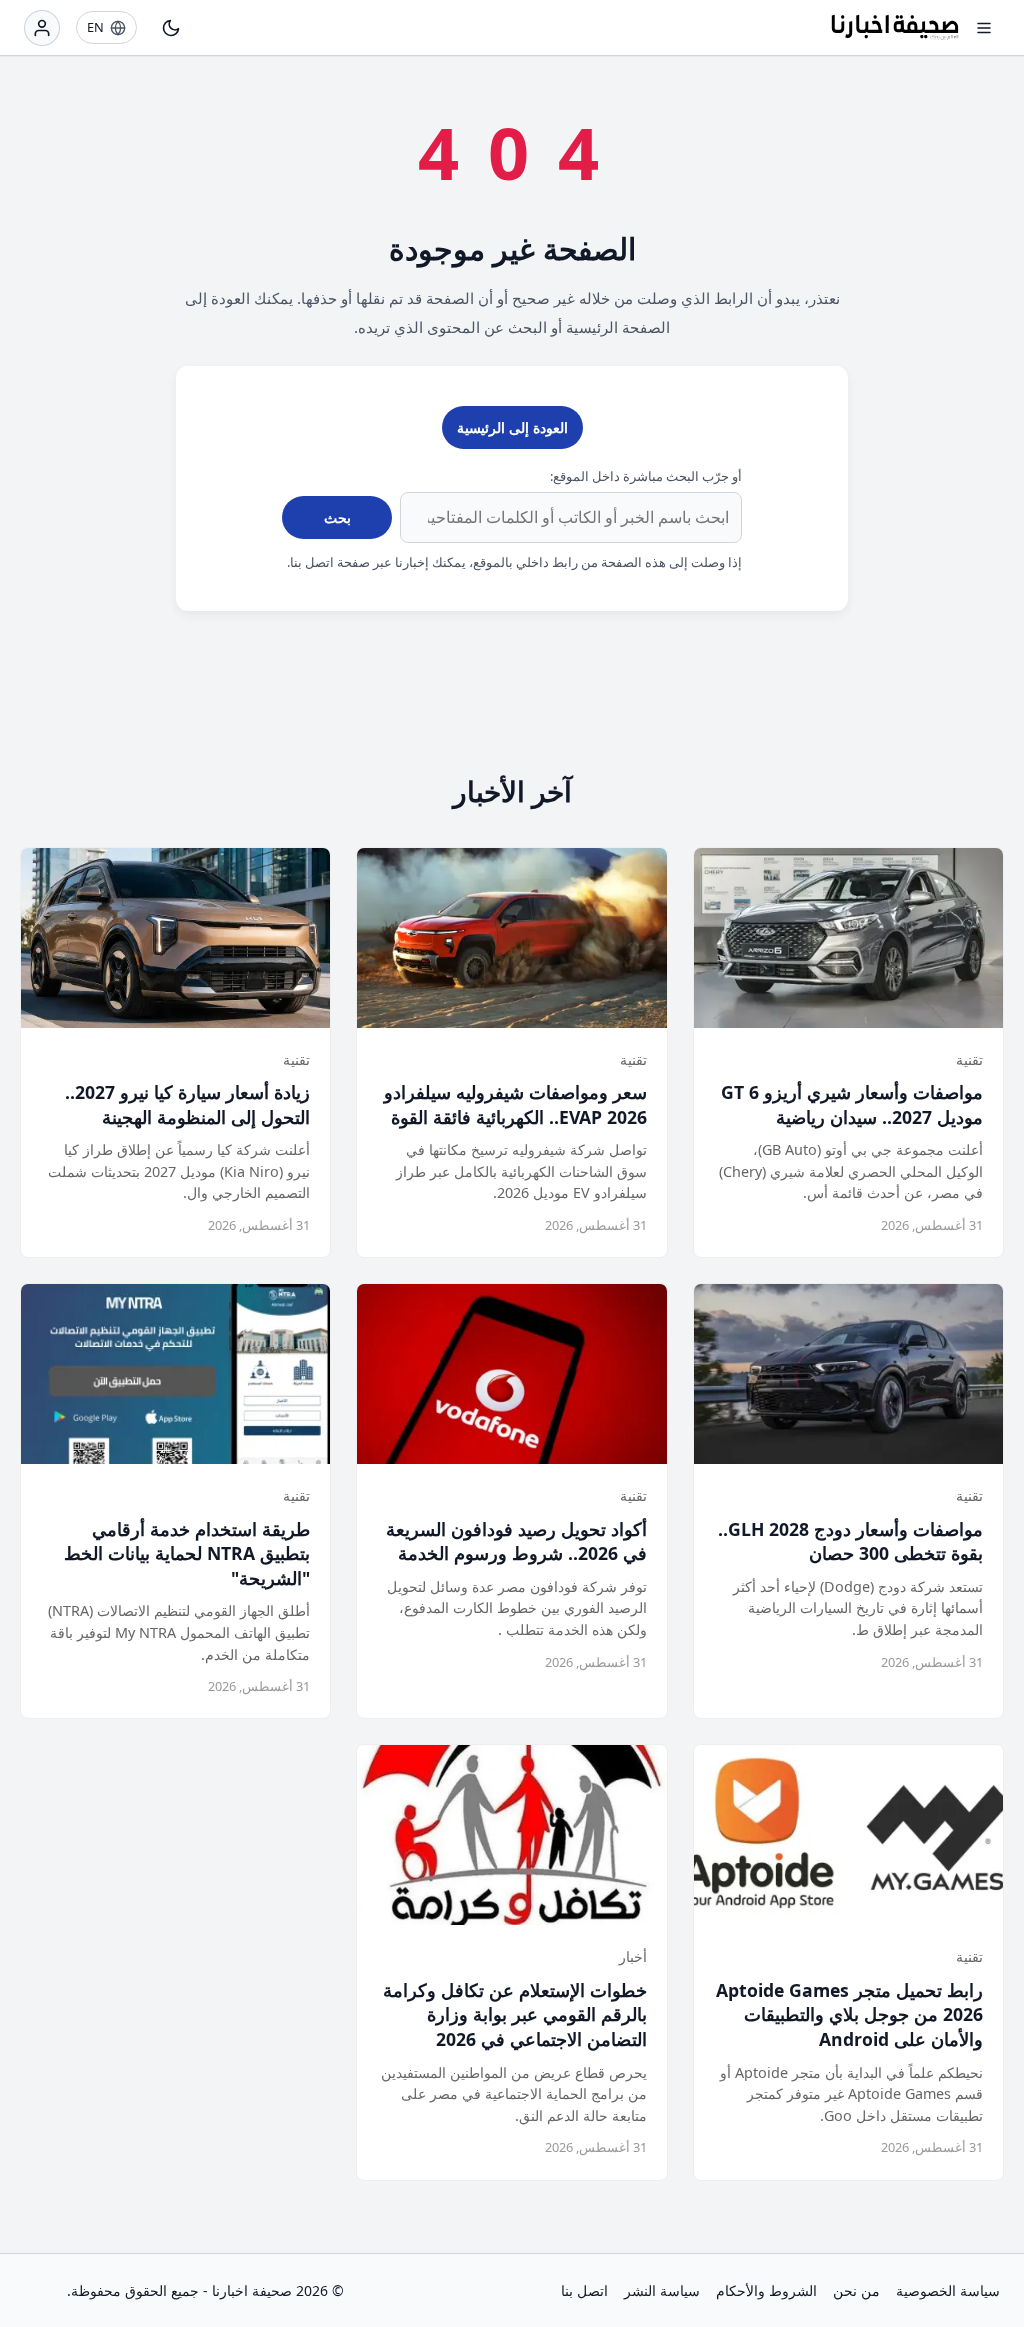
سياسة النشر (662, 2290)
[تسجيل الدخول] (42, 28)
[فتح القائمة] (984, 28)
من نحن (856, 2290)
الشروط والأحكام (766, 2290)
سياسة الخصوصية (948, 2290)
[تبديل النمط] (171, 28)
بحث (337, 517)
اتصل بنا (584, 2290)
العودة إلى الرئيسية (512, 427)
